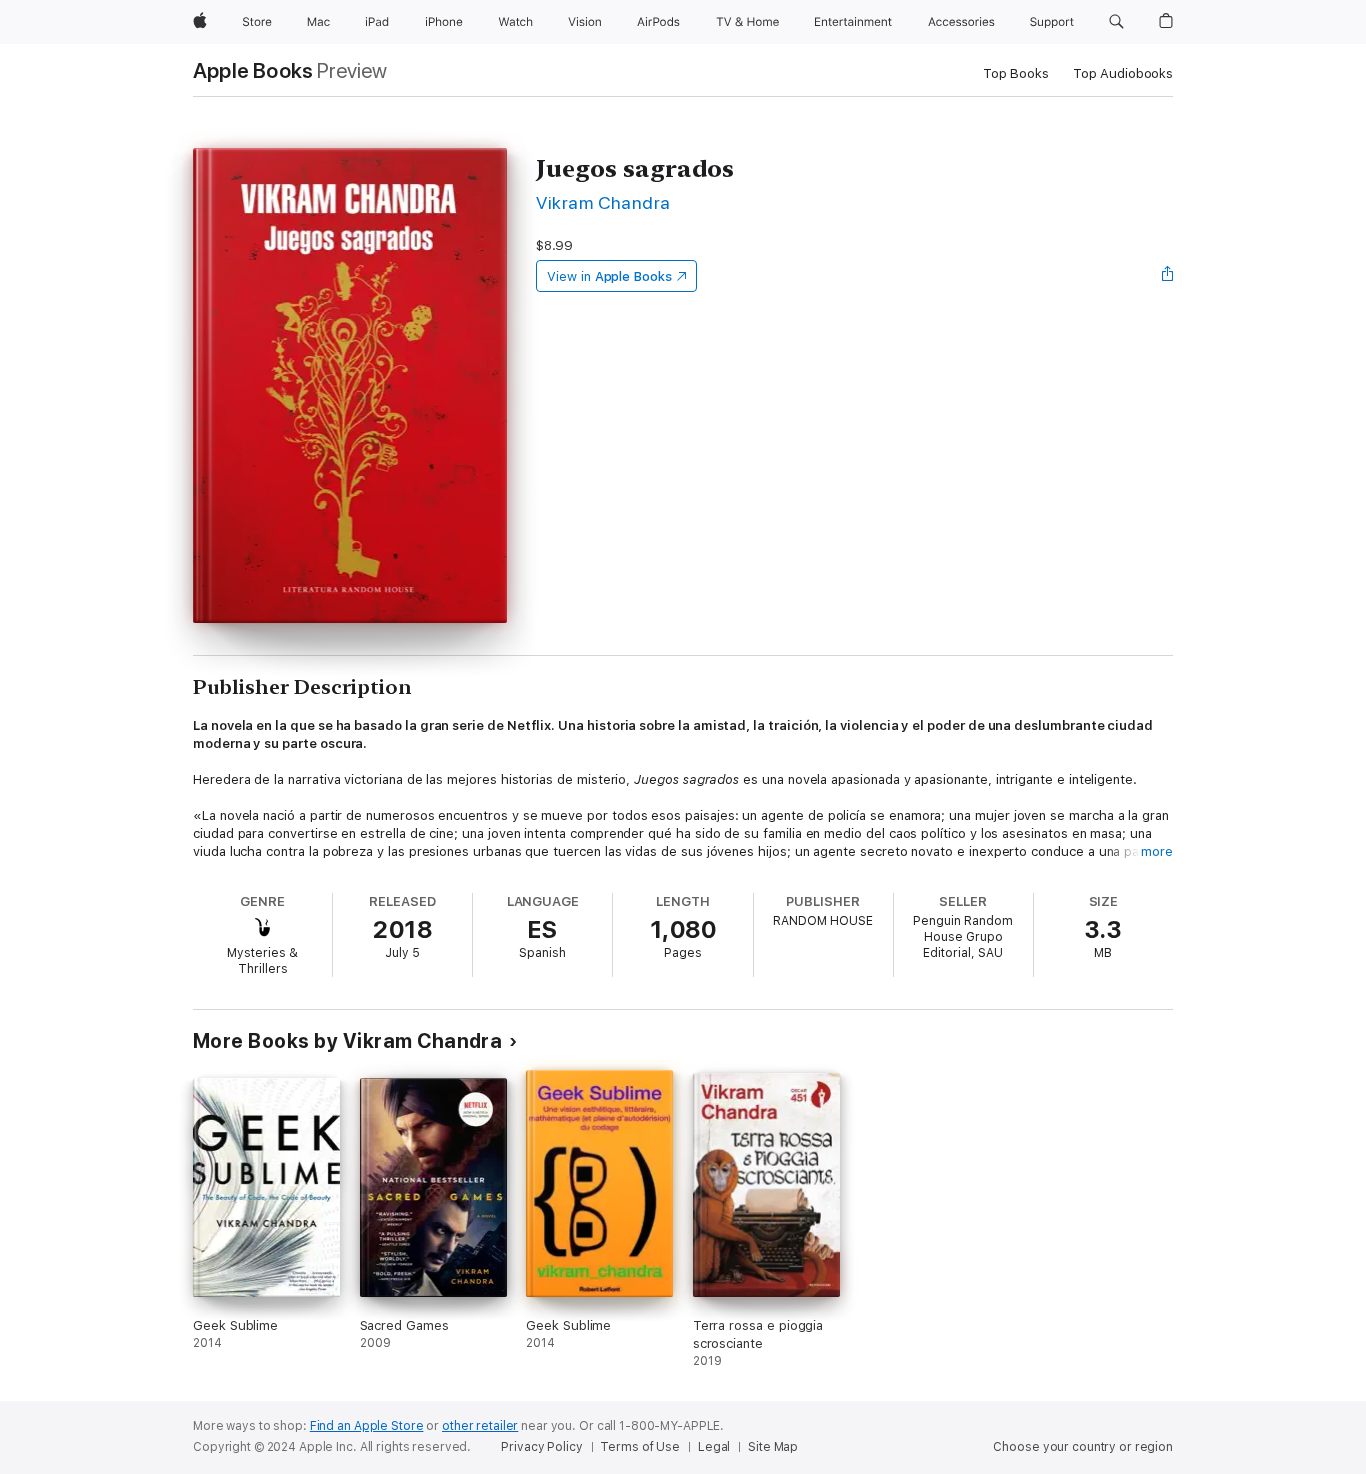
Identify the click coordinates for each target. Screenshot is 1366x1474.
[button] (1116, 22)
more (1157, 851)
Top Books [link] (1016, 73)
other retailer (480, 1426)
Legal (714, 1447)
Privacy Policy (541, 1447)
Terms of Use (640, 1447)
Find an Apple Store (367, 1426)
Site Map (773, 1447)
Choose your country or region (1083, 1447)
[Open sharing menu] (1168, 276)
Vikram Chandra (603, 202)
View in (609, 276)
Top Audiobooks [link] (1123, 73)
